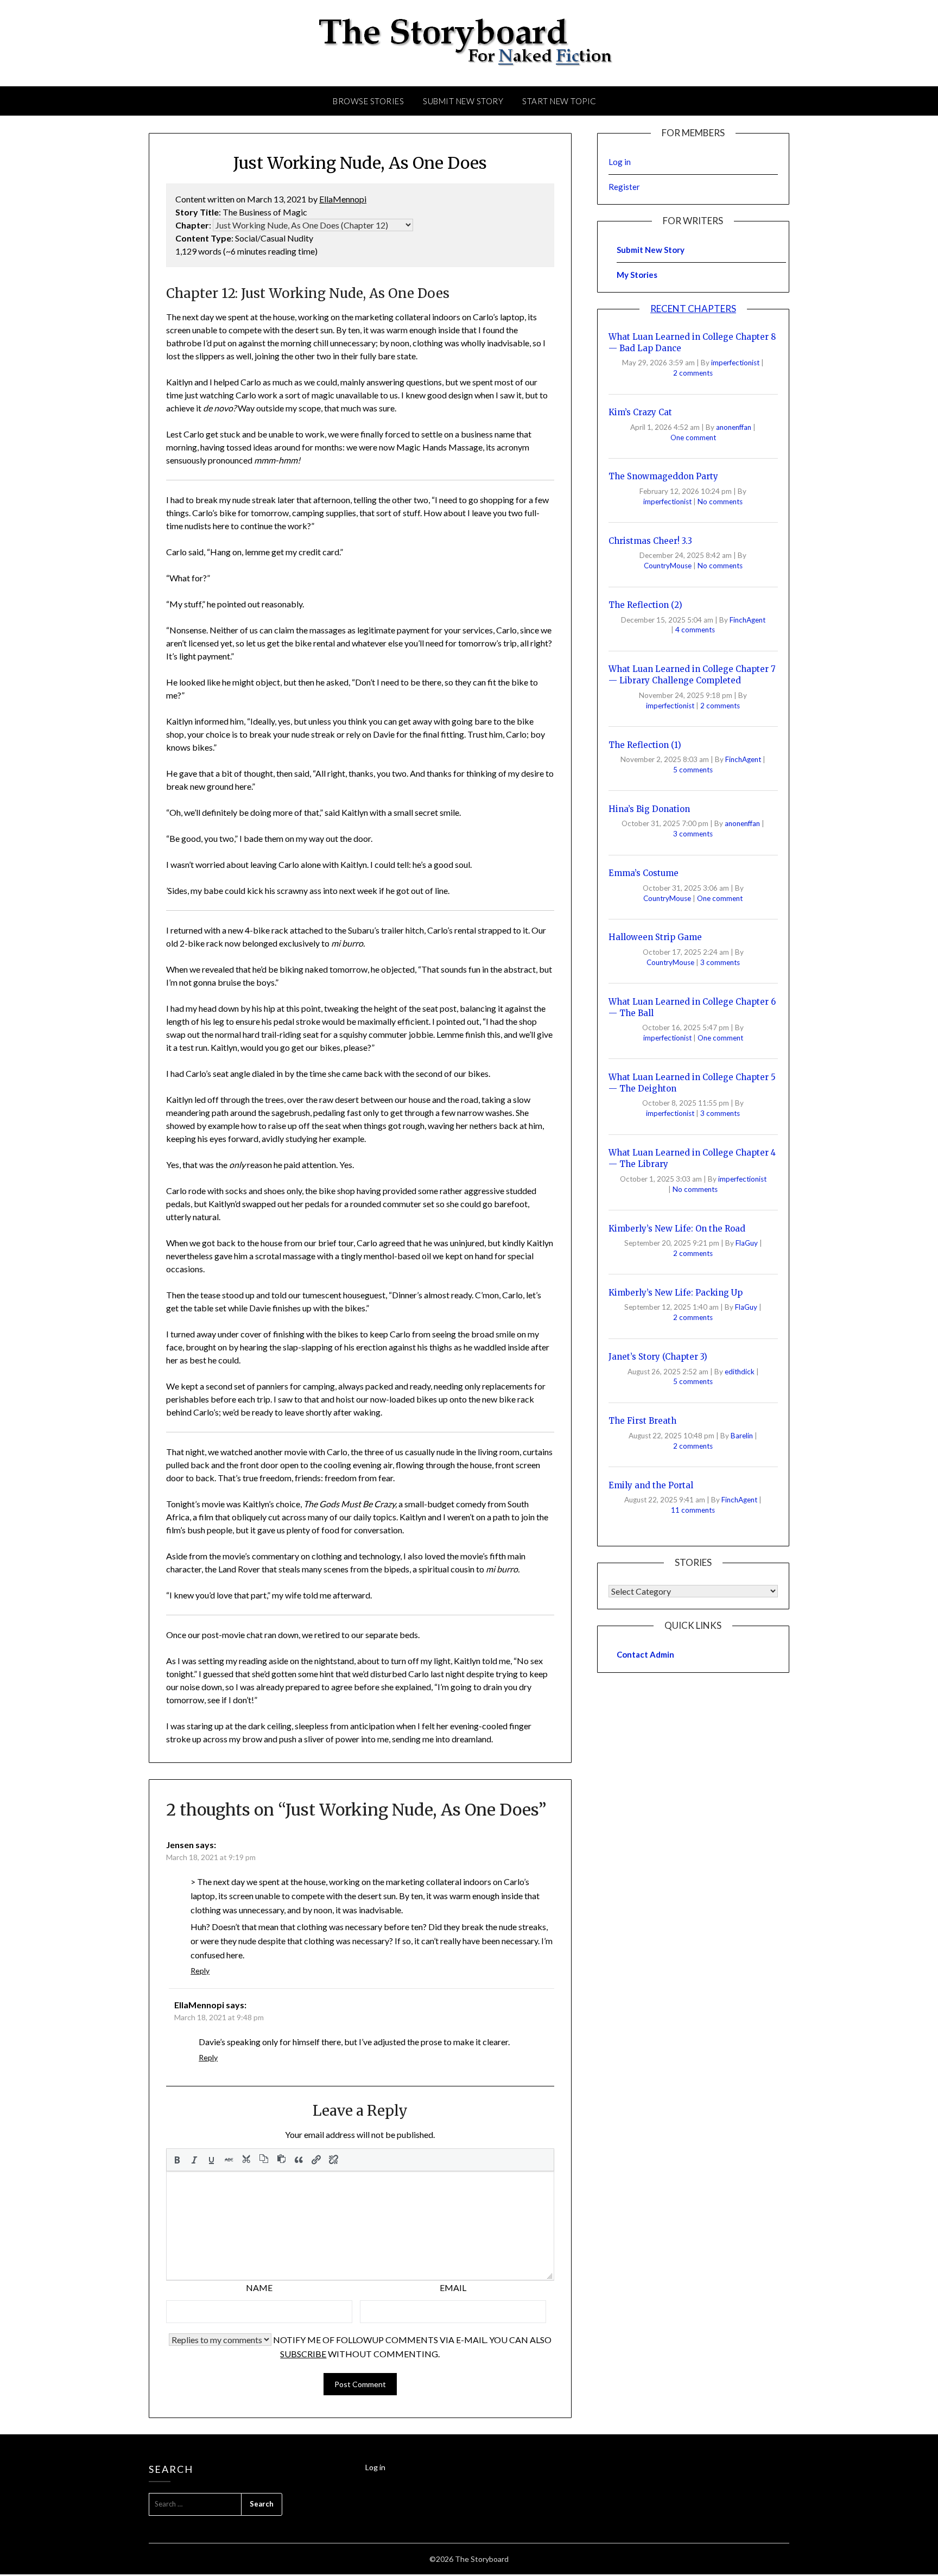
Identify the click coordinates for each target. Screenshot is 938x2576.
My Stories (637, 275)
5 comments (693, 770)
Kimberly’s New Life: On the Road (677, 1229)
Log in (620, 162)
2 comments (693, 373)
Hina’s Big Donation (649, 809)
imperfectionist (736, 363)
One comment (693, 437)
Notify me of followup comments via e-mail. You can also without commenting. (411, 2347)
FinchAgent (747, 620)
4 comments (695, 630)
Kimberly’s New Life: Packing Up (676, 1293)
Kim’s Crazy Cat (640, 412)
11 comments (693, 1510)
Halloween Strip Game (655, 937)
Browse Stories (368, 101)
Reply (200, 1971)
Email (453, 2288)
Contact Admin (645, 1654)
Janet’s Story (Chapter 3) (658, 1357)
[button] (177, 2160)
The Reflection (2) (645, 605)
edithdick (740, 1372)
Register (624, 187)
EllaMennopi (343, 199)
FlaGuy (747, 1243)
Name (259, 2288)
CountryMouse (668, 566)
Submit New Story (463, 101)
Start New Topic (559, 101)
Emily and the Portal (651, 1485)
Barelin (743, 1436)
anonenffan (734, 427)
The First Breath (642, 1421)
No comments (720, 502)
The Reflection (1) (645, 745)
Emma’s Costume (644, 873)
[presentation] (177, 2160)
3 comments (693, 834)
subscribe (303, 2354)
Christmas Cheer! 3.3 (650, 541)
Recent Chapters (693, 309)
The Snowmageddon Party (663, 476)
